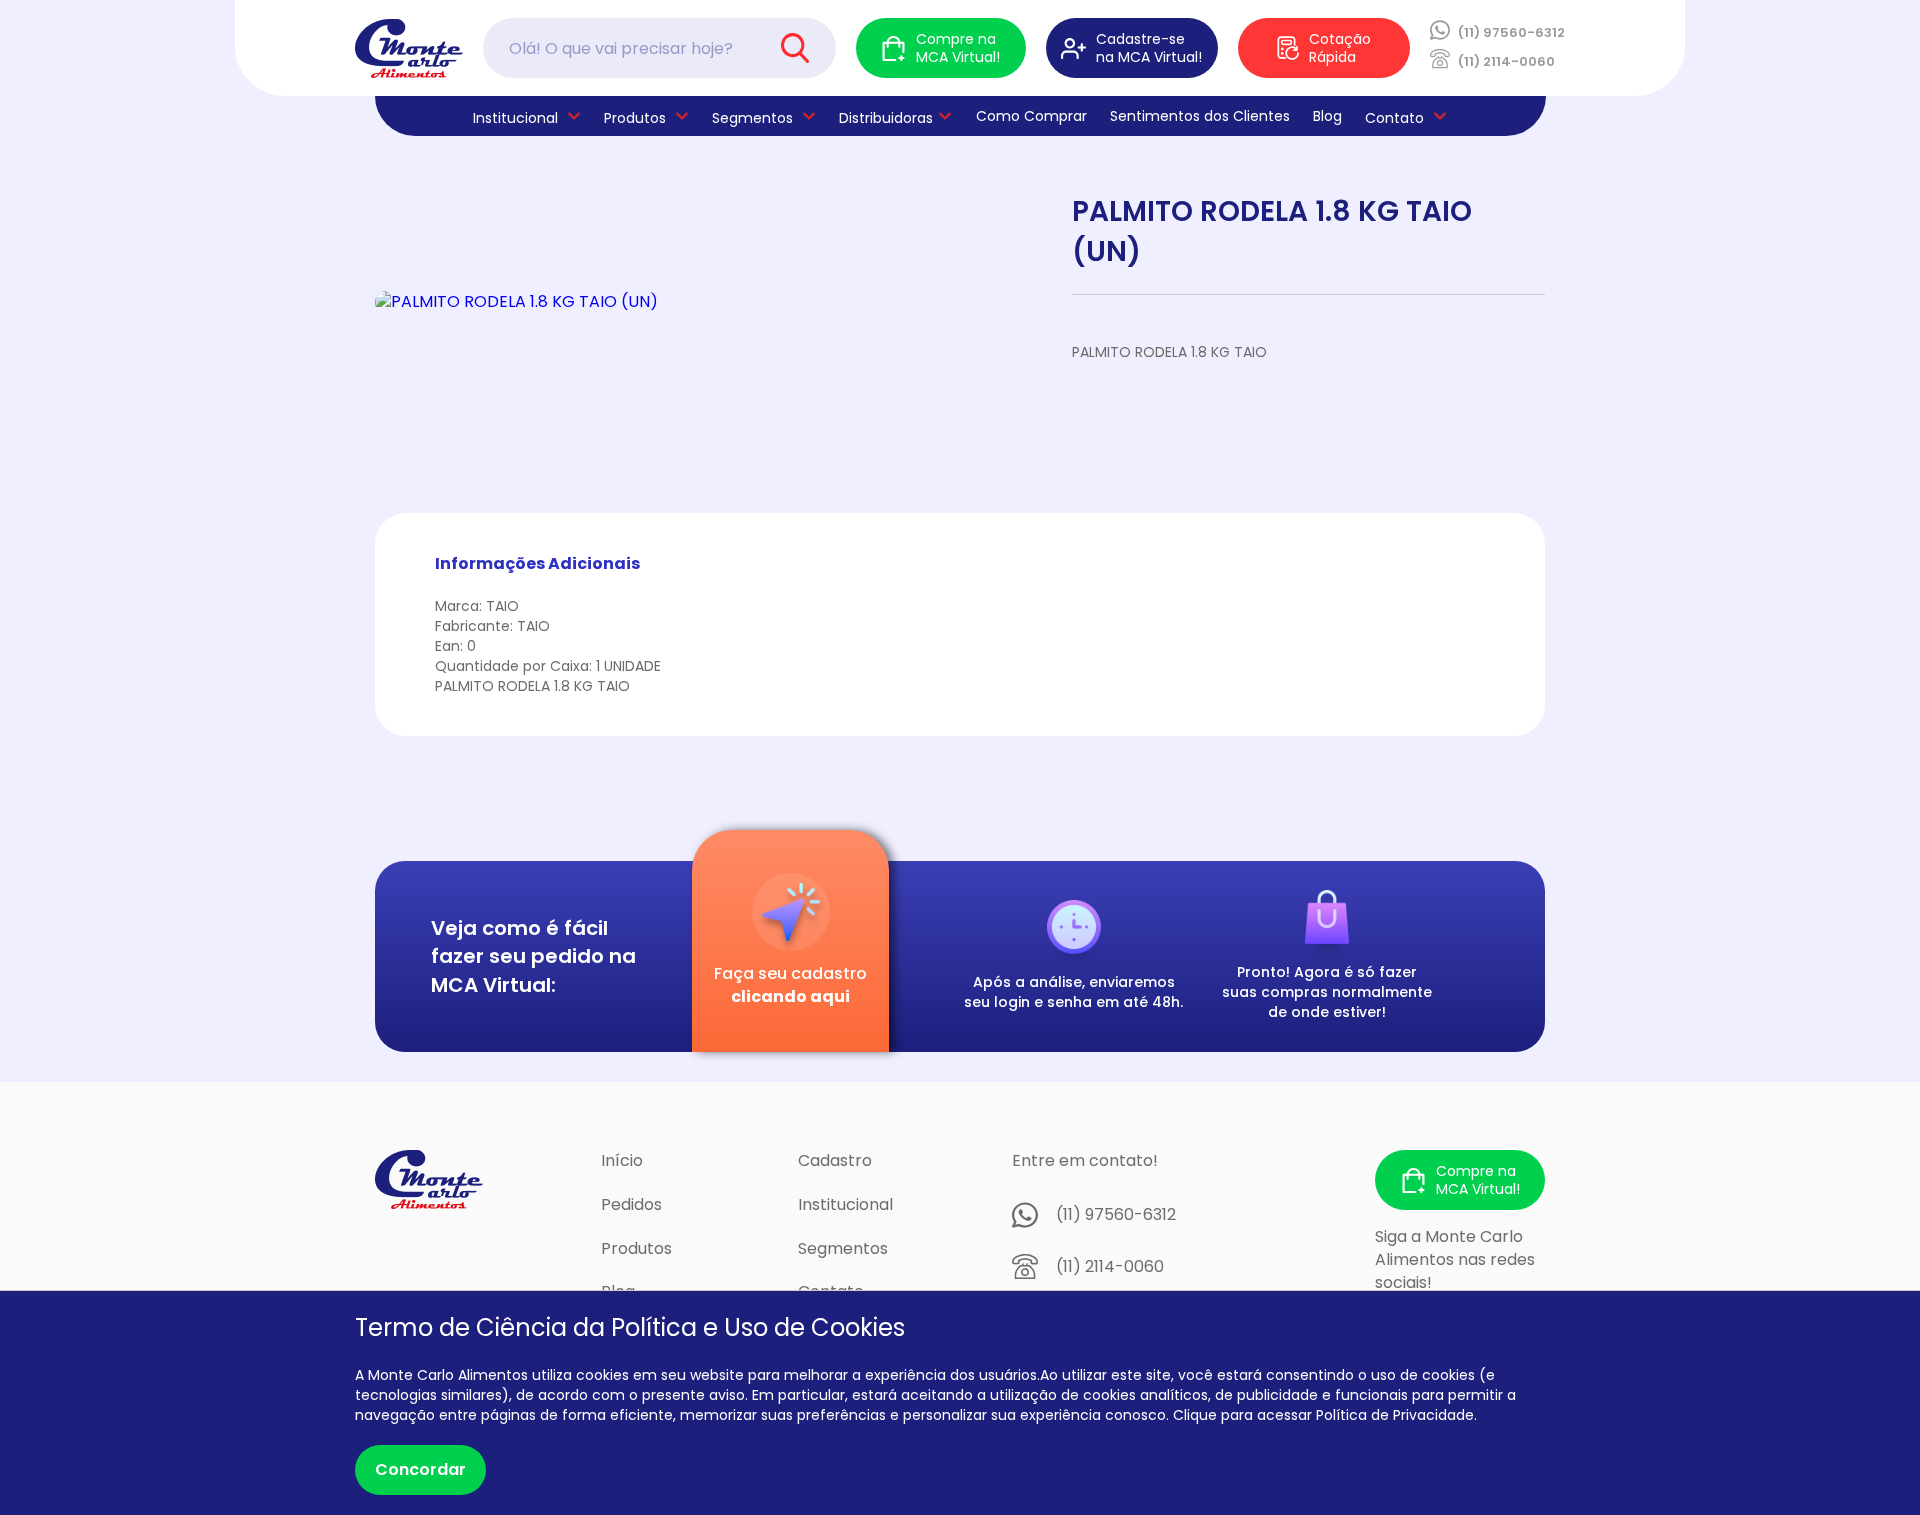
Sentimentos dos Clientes (1200, 116)
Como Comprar (1031, 116)
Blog (1327, 116)
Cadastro (835, 1160)
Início (622, 1160)
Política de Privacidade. (1396, 1415)
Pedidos (631, 1204)
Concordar (420, 1469)
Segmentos (752, 118)
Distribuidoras (886, 118)
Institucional (845, 1204)
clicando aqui (790, 996)
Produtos (635, 118)
